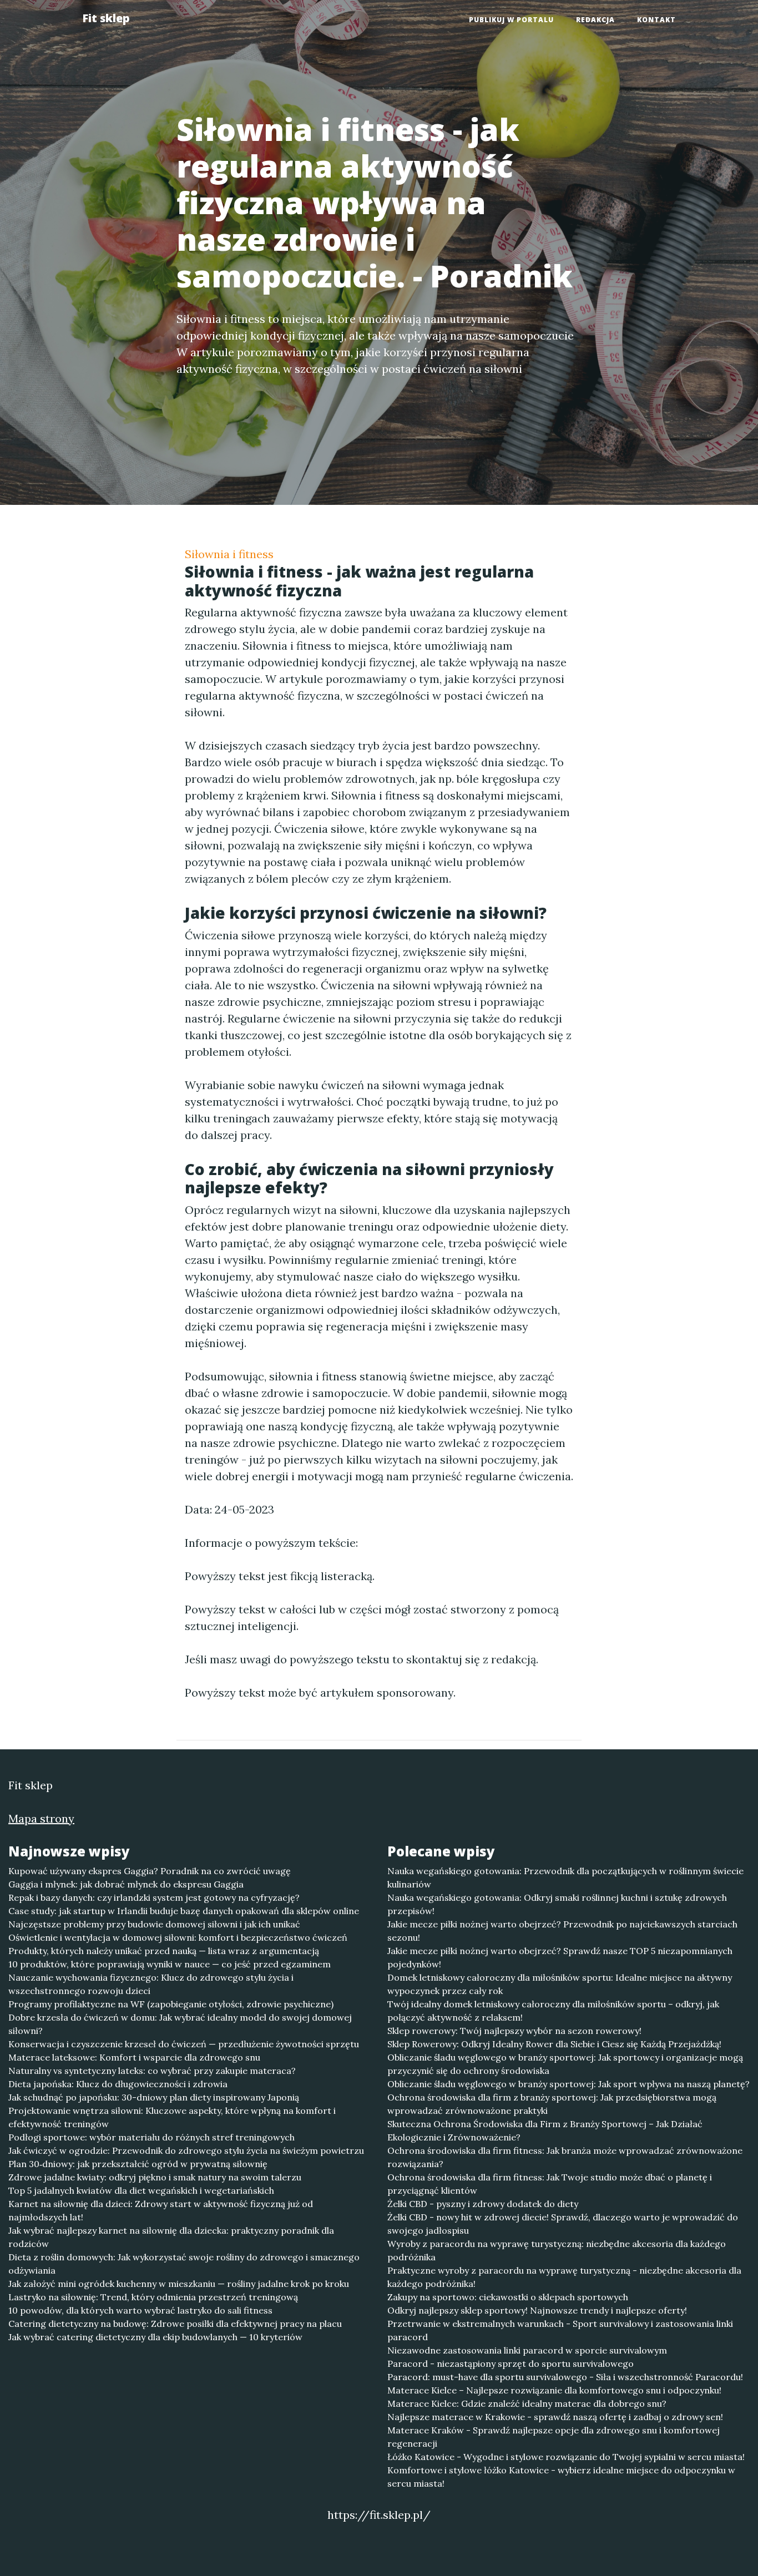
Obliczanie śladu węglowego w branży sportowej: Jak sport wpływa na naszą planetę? (568, 2084)
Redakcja (595, 20)
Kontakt (656, 20)
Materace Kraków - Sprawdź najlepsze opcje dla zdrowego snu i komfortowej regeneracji (554, 2437)
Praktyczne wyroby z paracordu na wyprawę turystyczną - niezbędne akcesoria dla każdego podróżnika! (564, 2277)
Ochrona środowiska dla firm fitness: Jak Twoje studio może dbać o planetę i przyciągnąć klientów (550, 2184)
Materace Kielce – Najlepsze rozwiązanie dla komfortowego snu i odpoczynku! (554, 2390)
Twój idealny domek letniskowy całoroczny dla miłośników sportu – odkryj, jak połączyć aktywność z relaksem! (553, 2011)
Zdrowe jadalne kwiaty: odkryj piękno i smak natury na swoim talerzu (155, 2177)
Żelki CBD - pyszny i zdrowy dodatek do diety (483, 2204)
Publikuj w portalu (511, 20)
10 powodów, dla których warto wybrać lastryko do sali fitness (140, 2310)
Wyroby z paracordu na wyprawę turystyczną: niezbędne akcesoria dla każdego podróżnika (557, 2250)
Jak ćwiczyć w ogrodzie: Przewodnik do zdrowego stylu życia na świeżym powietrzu (186, 2150)
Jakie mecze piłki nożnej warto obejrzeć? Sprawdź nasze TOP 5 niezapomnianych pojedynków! (560, 1957)
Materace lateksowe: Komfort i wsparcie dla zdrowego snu (134, 2057)
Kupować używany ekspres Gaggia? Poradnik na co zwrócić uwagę (150, 1871)
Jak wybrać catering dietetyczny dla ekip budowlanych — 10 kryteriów (155, 2337)
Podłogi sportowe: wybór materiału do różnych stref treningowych (151, 2137)
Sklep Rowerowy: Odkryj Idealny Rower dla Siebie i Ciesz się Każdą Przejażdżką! (554, 2044)
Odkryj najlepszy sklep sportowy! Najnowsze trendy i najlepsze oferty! (537, 2310)
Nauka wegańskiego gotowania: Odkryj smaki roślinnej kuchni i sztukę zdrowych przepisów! (557, 1904)
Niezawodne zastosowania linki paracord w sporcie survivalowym (527, 2350)
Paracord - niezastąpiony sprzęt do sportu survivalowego (511, 2364)
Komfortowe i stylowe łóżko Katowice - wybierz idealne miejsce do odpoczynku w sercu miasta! (561, 2477)
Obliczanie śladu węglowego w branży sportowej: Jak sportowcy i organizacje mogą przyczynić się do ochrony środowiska (565, 2064)
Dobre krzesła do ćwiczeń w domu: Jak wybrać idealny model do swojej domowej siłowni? (180, 2024)
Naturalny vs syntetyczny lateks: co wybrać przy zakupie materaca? (152, 2071)
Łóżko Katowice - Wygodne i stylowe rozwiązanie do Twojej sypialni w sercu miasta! (566, 2457)
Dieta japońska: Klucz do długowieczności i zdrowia (118, 2084)
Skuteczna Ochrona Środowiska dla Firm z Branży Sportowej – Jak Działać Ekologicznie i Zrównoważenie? (545, 2130)
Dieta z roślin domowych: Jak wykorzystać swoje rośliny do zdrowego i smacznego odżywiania (184, 2264)
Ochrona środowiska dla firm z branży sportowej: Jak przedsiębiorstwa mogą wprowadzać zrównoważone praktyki (552, 2104)
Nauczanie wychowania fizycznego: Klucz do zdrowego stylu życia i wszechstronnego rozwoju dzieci (151, 1984)
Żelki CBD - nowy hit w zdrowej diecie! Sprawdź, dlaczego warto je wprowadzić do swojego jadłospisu (563, 2224)
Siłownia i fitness (229, 554)
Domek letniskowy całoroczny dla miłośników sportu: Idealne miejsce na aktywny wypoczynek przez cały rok (560, 1984)
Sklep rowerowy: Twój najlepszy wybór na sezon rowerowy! (514, 2031)
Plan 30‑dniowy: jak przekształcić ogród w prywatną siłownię (138, 2164)
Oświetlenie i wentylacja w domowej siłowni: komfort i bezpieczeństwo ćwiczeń (178, 1937)
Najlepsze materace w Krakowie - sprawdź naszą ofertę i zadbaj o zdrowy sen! (555, 2417)
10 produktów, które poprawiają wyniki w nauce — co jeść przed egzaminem (170, 1964)
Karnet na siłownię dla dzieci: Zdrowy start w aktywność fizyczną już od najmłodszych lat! (161, 2210)
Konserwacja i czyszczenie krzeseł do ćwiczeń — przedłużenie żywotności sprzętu (184, 2044)
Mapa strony (41, 1818)
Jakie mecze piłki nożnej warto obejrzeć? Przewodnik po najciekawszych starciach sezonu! (562, 1931)
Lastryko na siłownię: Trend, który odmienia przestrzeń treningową (153, 2297)
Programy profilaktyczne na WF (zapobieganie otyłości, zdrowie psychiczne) (171, 2004)
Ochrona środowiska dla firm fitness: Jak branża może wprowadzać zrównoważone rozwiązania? (565, 2157)
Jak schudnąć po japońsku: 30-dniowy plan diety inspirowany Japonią (154, 2097)
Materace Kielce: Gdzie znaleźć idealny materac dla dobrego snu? (527, 2403)
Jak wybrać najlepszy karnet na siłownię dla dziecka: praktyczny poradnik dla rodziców (171, 2237)
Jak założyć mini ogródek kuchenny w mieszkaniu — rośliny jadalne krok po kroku (179, 2284)
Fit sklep (106, 18)
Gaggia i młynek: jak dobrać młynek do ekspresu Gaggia (126, 1884)
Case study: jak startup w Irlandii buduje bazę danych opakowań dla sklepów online (184, 1911)
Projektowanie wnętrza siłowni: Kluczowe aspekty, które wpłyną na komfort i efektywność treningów (172, 2117)
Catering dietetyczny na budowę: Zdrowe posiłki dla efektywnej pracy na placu (175, 2324)
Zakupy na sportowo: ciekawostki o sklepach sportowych (508, 2297)
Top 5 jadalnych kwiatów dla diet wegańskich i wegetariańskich (141, 2190)
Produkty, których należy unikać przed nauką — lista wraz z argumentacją (164, 1951)
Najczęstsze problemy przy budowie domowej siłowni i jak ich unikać (154, 1924)
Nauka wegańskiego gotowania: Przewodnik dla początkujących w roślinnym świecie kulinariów (565, 1877)
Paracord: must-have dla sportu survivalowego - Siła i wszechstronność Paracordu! (565, 2377)
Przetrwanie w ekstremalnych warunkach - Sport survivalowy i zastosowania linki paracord (560, 2330)
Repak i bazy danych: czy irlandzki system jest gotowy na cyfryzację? (154, 1897)
